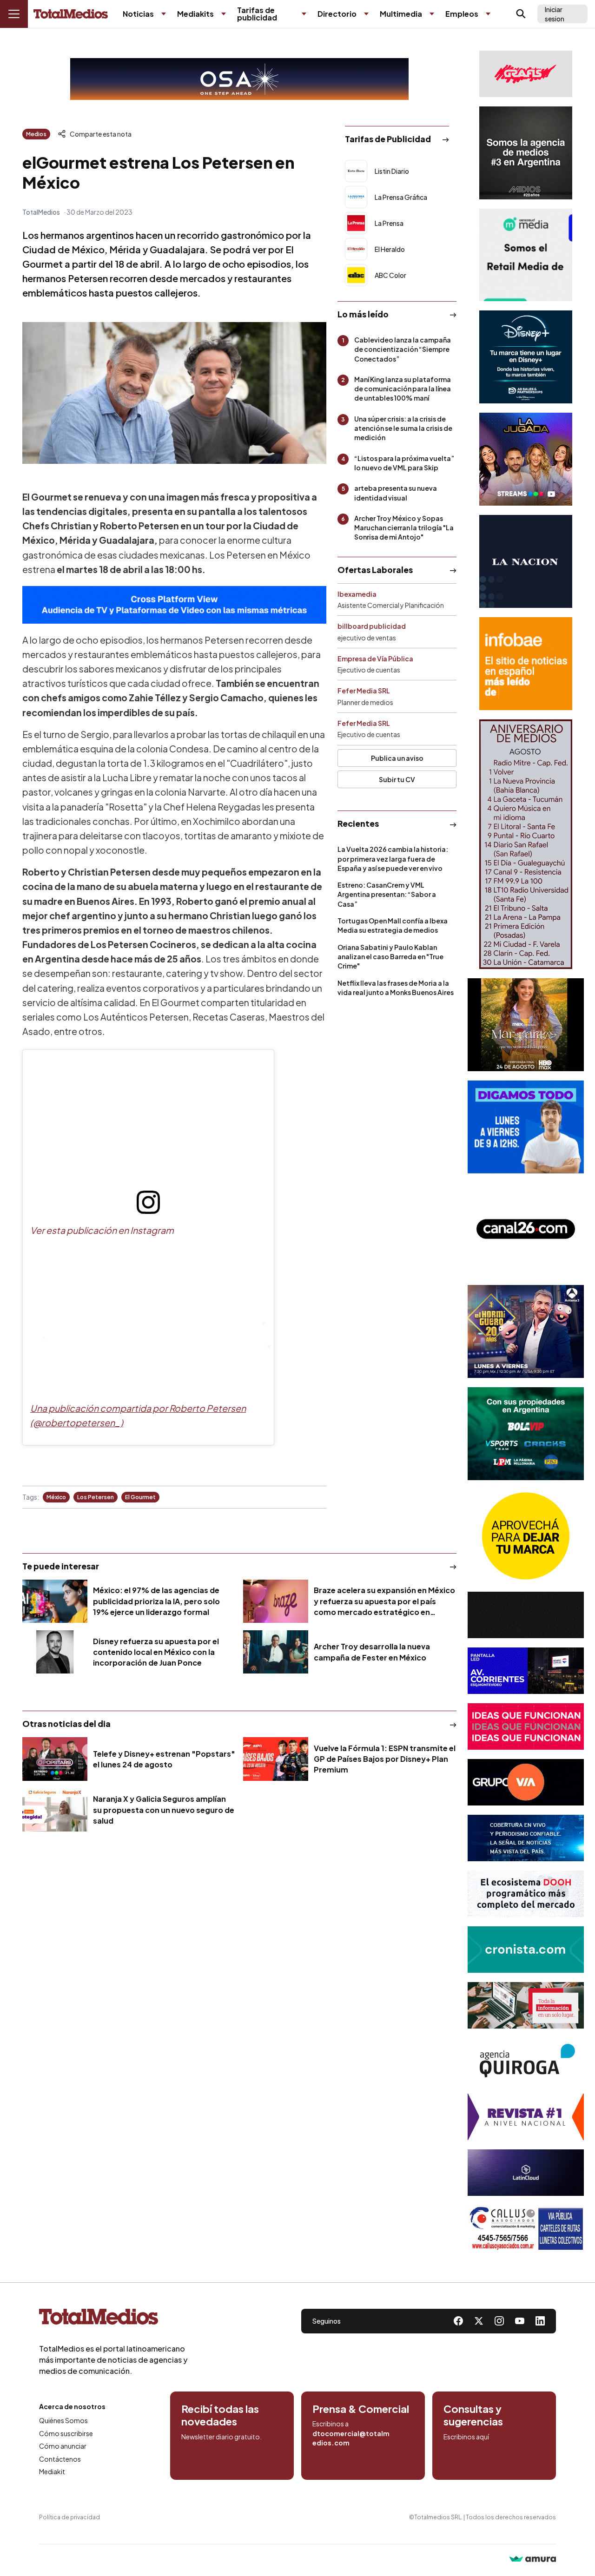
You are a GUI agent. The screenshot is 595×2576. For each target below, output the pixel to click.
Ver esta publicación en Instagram (102, 1230)
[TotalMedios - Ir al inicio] (71, 14)
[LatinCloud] (526, 2173)
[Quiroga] (526, 2061)
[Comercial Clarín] (526, 2005)
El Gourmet (140, 1497)
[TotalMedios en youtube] (520, 2321)
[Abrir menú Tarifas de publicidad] (304, 14)
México (56, 1497)
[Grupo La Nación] (526, 561)
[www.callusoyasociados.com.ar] (526, 2228)
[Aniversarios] (526, 844)
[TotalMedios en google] (499, 2321)
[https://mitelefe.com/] (526, 459)
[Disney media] (526, 357)
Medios (36, 134)
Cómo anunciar (63, 2446)
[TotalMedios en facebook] (458, 2321)
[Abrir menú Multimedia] (432, 14)
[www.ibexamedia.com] (526, 1671)
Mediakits (195, 14)
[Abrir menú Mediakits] (224, 14)
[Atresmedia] (526, 1331)
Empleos (462, 14)
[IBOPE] (174, 605)
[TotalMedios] (113, 2319)
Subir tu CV (397, 779)
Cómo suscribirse (66, 2433)
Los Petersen (96, 1497)
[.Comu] (526, 1127)
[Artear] (526, 1838)
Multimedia (401, 14)
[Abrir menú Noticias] (164, 14)
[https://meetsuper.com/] (526, 1726)
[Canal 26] (526, 1229)
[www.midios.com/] (526, 153)
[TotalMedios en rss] (540, 2321)
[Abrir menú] (14, 14)
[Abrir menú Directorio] (366, 14)
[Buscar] (521, 14)
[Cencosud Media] (526, 255)
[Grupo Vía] (526, 1782)
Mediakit (52, 2471)
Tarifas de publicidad (257, 14)
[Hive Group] (526, 1615)
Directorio (337, 14)
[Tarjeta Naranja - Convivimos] (526, 2117)
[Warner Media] (526, 1025)
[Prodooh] (526, 1894)
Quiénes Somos (63, 2420)
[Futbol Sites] (526, 1434)
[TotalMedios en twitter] (479, 2321)
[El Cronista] (526, 1950)
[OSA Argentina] (239, 79)
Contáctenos (60, 2459)
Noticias (138, 14)
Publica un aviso (397, 758)
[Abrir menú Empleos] (488, 14)
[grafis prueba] (526, 74)
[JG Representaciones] (526, 1536)
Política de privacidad (69, 2517)
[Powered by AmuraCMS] (533, 2560)
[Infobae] (526, 664)
